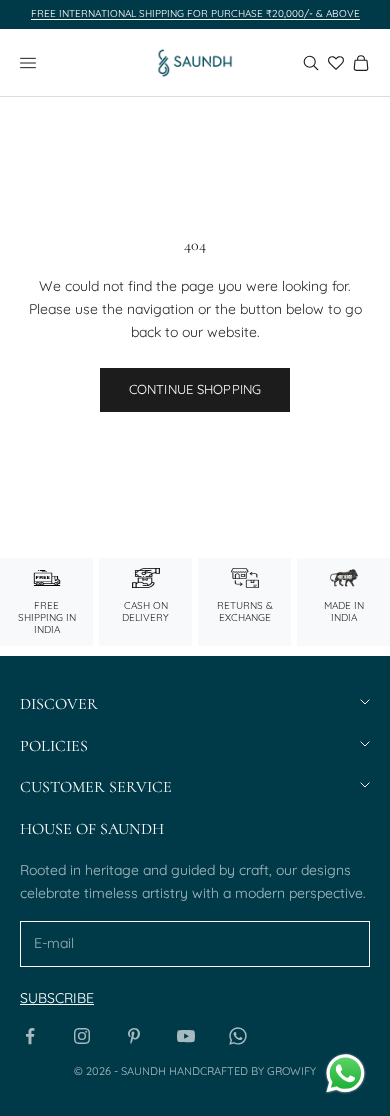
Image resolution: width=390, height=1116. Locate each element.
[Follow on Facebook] (30, 1036)
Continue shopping (195, 389)
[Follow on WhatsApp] (238, 1036)
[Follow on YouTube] (186, 1036)
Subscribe (57, 998)
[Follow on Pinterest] (134, 1036)
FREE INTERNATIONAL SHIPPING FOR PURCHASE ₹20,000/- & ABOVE (195, 13)
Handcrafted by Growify (242, 1071)
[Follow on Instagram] (82, 1036)
